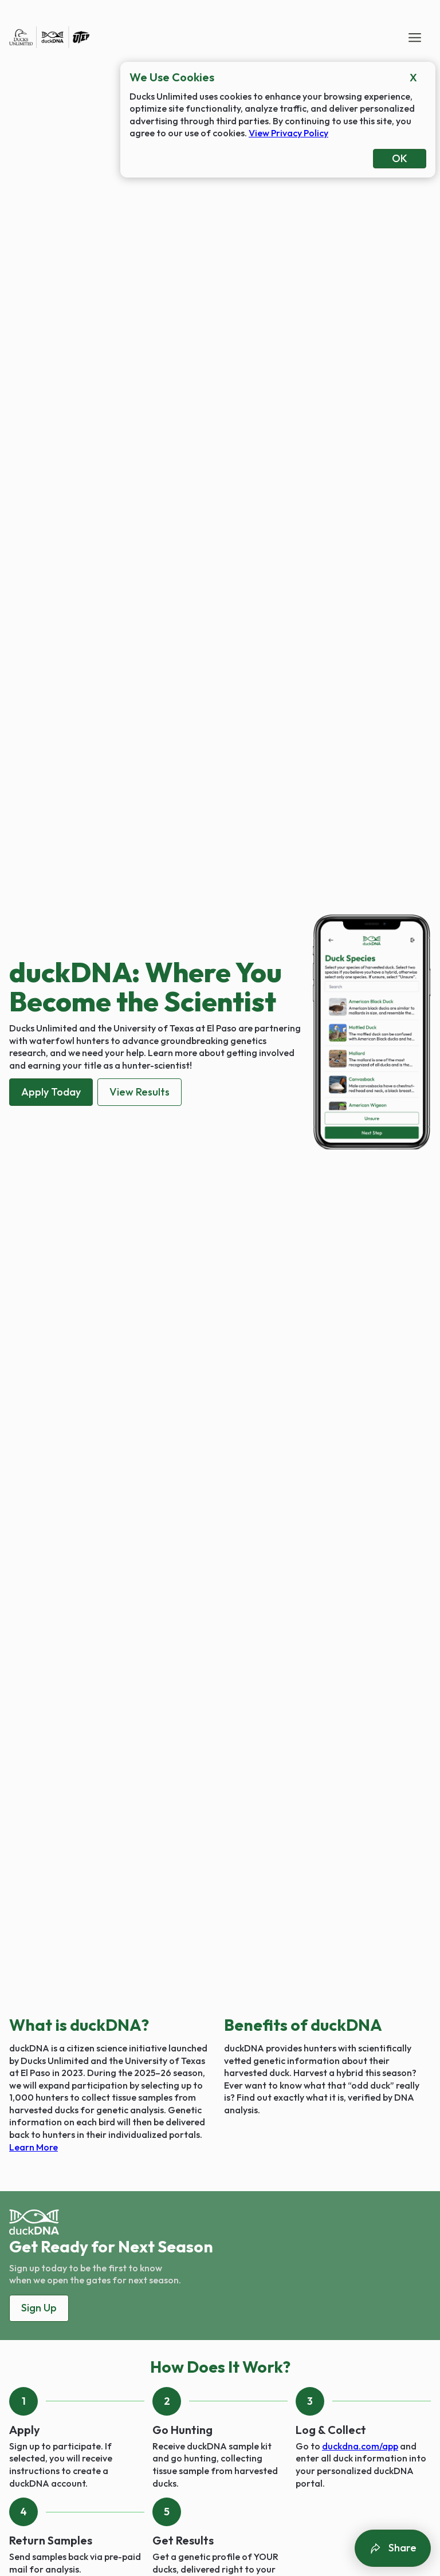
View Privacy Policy (288, 133)
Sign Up (39, 2308)
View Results (140, 1092)
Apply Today (51, 1092)
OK (400, 158)
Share (402, 2548)
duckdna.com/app (360, 2446)
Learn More (34, 2147)
